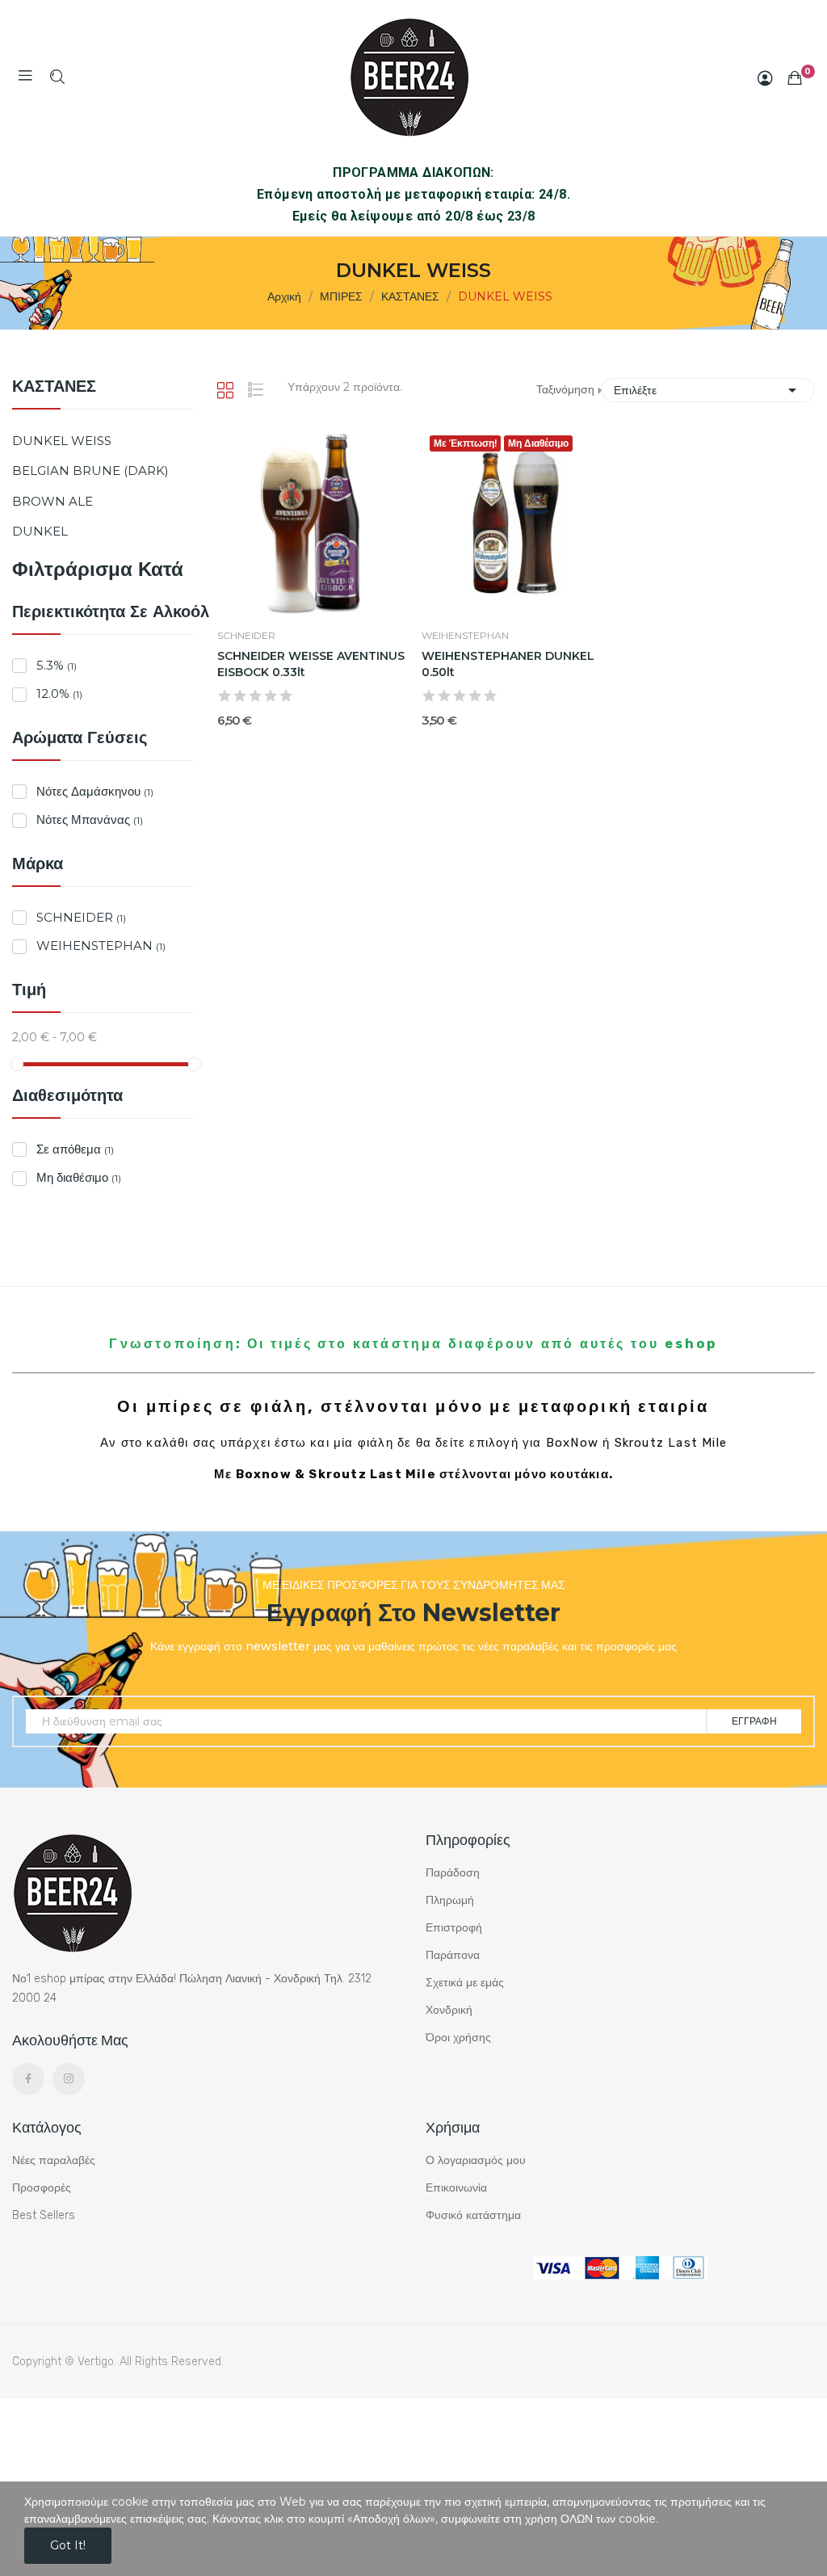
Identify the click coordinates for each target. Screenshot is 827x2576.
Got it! (68, 2545)
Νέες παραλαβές (54, 2160)
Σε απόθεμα (75, 1149)
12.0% (59, 693)
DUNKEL (40, 531)
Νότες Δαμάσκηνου (95, 791)
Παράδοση (453, 1873)
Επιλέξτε (708, 390)
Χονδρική (449, 2010)
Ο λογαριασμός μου (476, 2160)
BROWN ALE (52, 501)
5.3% (57, 665)
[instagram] (69, 2079)
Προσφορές (42, 2188)
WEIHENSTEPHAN (101, 946)
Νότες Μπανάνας (90, 819)
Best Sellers (44, 2215)
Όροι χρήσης (458, 2038)
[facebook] (28, 2079)
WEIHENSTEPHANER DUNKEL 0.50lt (508, 664)
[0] (795, 78)
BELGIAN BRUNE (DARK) (90, 471)
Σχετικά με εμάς (465, 1983)
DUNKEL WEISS (62, 441)
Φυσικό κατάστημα (473, 2215)
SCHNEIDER (81, 917)
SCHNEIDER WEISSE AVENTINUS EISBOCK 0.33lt (311, 664)
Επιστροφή (454, 1928)
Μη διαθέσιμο (79, 1177)
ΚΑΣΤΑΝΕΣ (54, 387)
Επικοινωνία (456, 2188)
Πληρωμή (450, 1900)
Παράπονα (453, 1955)
